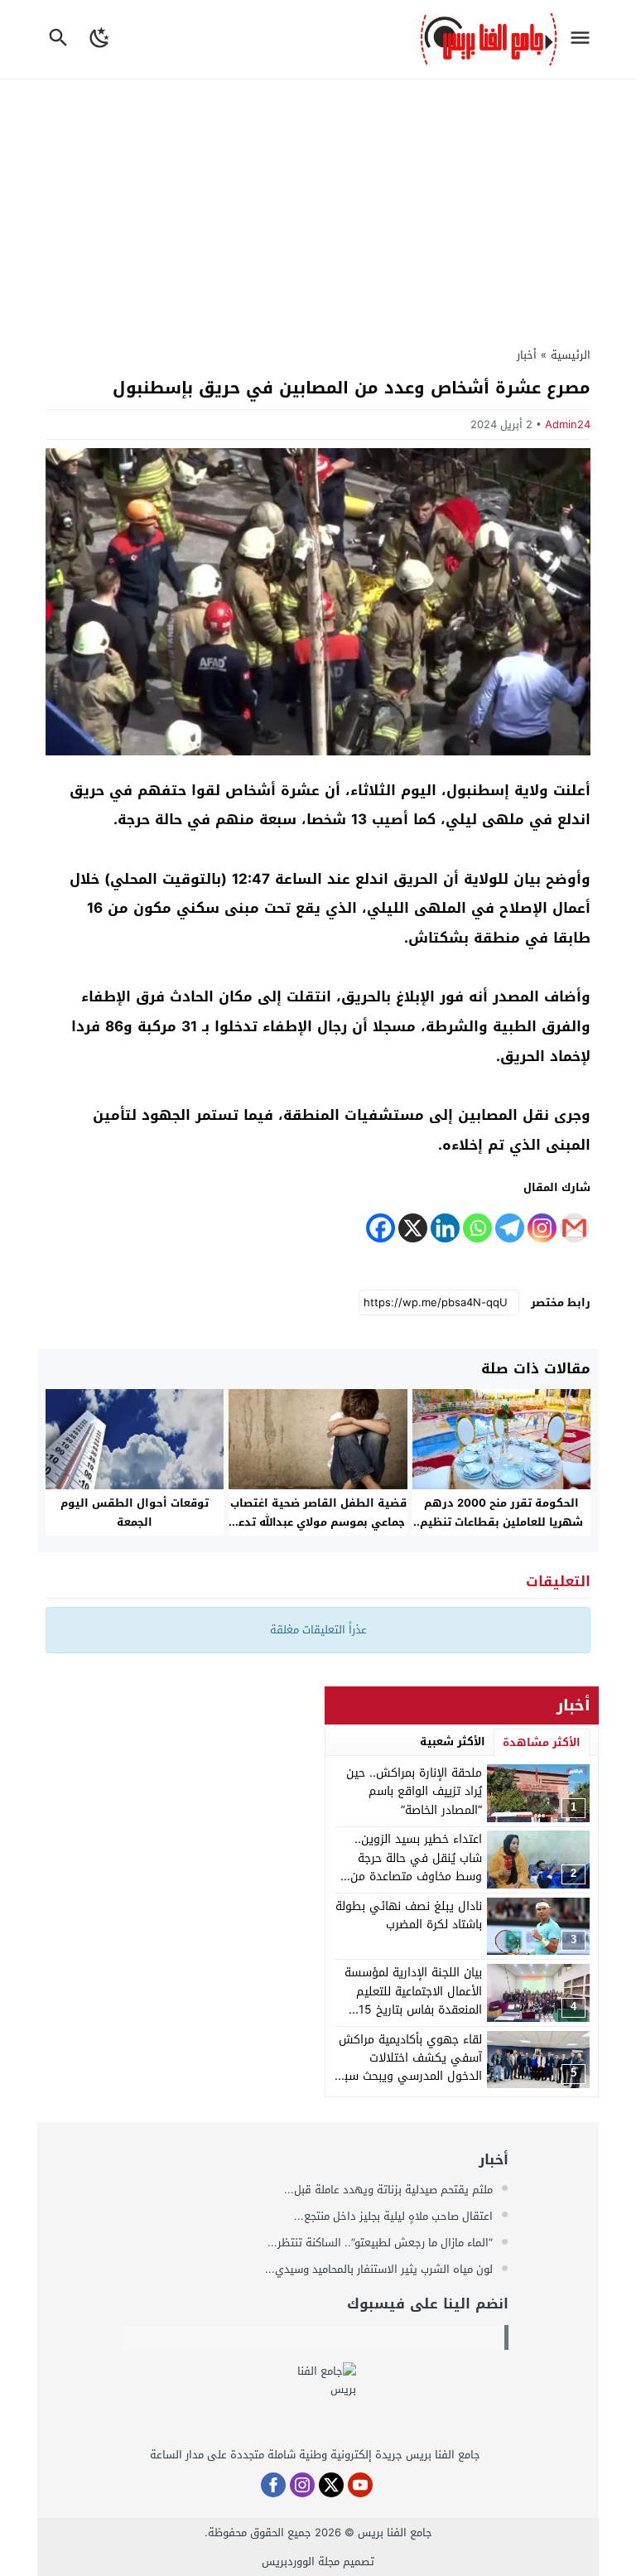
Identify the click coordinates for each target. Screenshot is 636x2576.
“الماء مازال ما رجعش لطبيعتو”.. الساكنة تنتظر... (382, 2243)
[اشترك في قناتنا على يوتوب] (360, 2485)
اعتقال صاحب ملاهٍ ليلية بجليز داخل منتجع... (395, 2216)
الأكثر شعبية (453, 1741)
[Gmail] (574, 1228)
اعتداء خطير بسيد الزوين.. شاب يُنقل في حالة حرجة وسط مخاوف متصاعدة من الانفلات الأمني (416, 1867)
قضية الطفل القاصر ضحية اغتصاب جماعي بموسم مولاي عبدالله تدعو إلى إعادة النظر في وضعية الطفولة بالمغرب (318, 1532)
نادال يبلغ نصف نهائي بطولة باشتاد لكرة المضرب (409, 1915)
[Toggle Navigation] (584, 39)
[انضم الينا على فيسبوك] (273, 2485)
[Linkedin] (445, 1228)
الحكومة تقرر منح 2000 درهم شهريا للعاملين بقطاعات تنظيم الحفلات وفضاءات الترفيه (501, 1522)
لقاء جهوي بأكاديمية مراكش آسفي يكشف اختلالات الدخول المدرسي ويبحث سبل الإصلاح (409, 2067)
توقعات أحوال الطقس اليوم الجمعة (135, 1512)
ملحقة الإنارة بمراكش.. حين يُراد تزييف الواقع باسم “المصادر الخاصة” (414, 1792)
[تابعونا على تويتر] (331, 2485)
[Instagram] (542, 1228)
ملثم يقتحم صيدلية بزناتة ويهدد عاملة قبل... (390, 2190)
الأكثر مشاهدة (542, 1742)
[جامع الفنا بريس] (315, 2404)
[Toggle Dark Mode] (101, 39)
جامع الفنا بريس (395, 2533)
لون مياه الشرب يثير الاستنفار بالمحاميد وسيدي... (381, 2269)
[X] (413, 1228)
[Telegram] (510, 1228)
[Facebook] (381, 1228)
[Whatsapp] (477, 1228)
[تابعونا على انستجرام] (302, 2485)
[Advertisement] (318, 204)
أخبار (527, 355)
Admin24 (568, 425)
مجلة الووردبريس (301, 2562)
